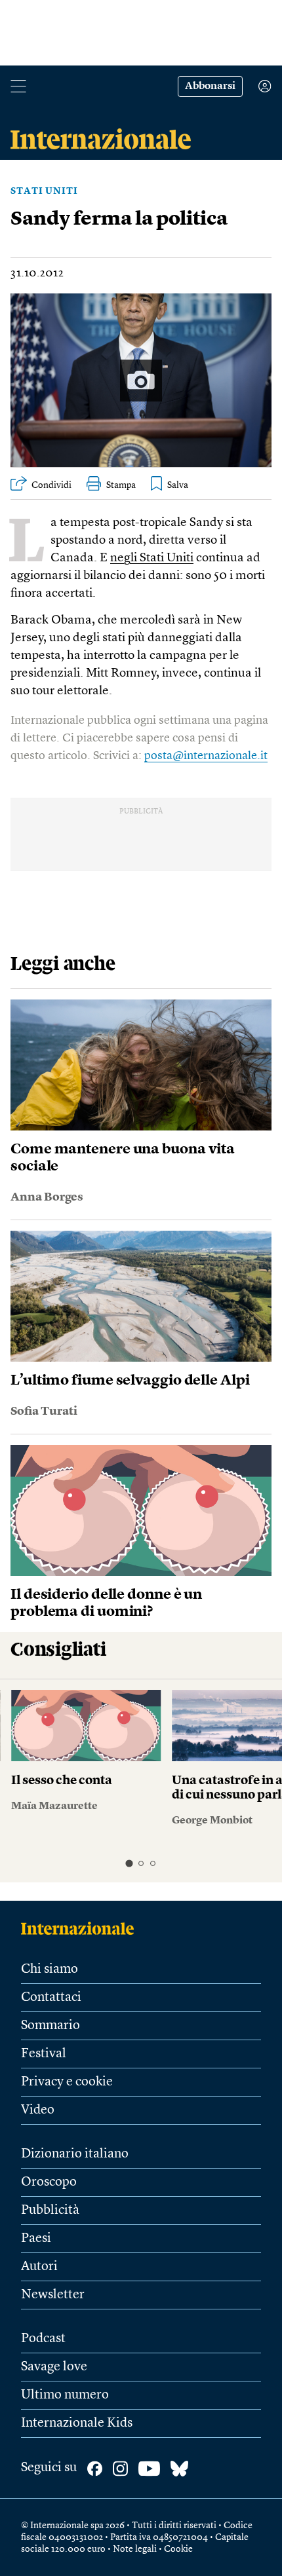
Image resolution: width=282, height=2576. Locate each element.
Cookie (178, 2549)
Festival (44, 2054)
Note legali (135, 2549)
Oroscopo (49, 2182)
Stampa (121, 485)
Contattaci (51, 1998)
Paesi (36, 2239)
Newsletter (53, 2295)
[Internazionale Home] (82, 1928)
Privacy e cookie (67, 2082)
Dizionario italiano (75, 2154)
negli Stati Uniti (152, 558)
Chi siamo (50, 1969)
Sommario (50, 2026)
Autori (39, 2267)
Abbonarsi (210, 86)
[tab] (129, 1864)
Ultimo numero (65, 2395)
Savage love (54, 2367)
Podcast (43, 2339)
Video (38, 2110)
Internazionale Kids (77, 2423)
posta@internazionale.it (206, 756)
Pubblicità (50, 2211)
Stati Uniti (44, 191)
